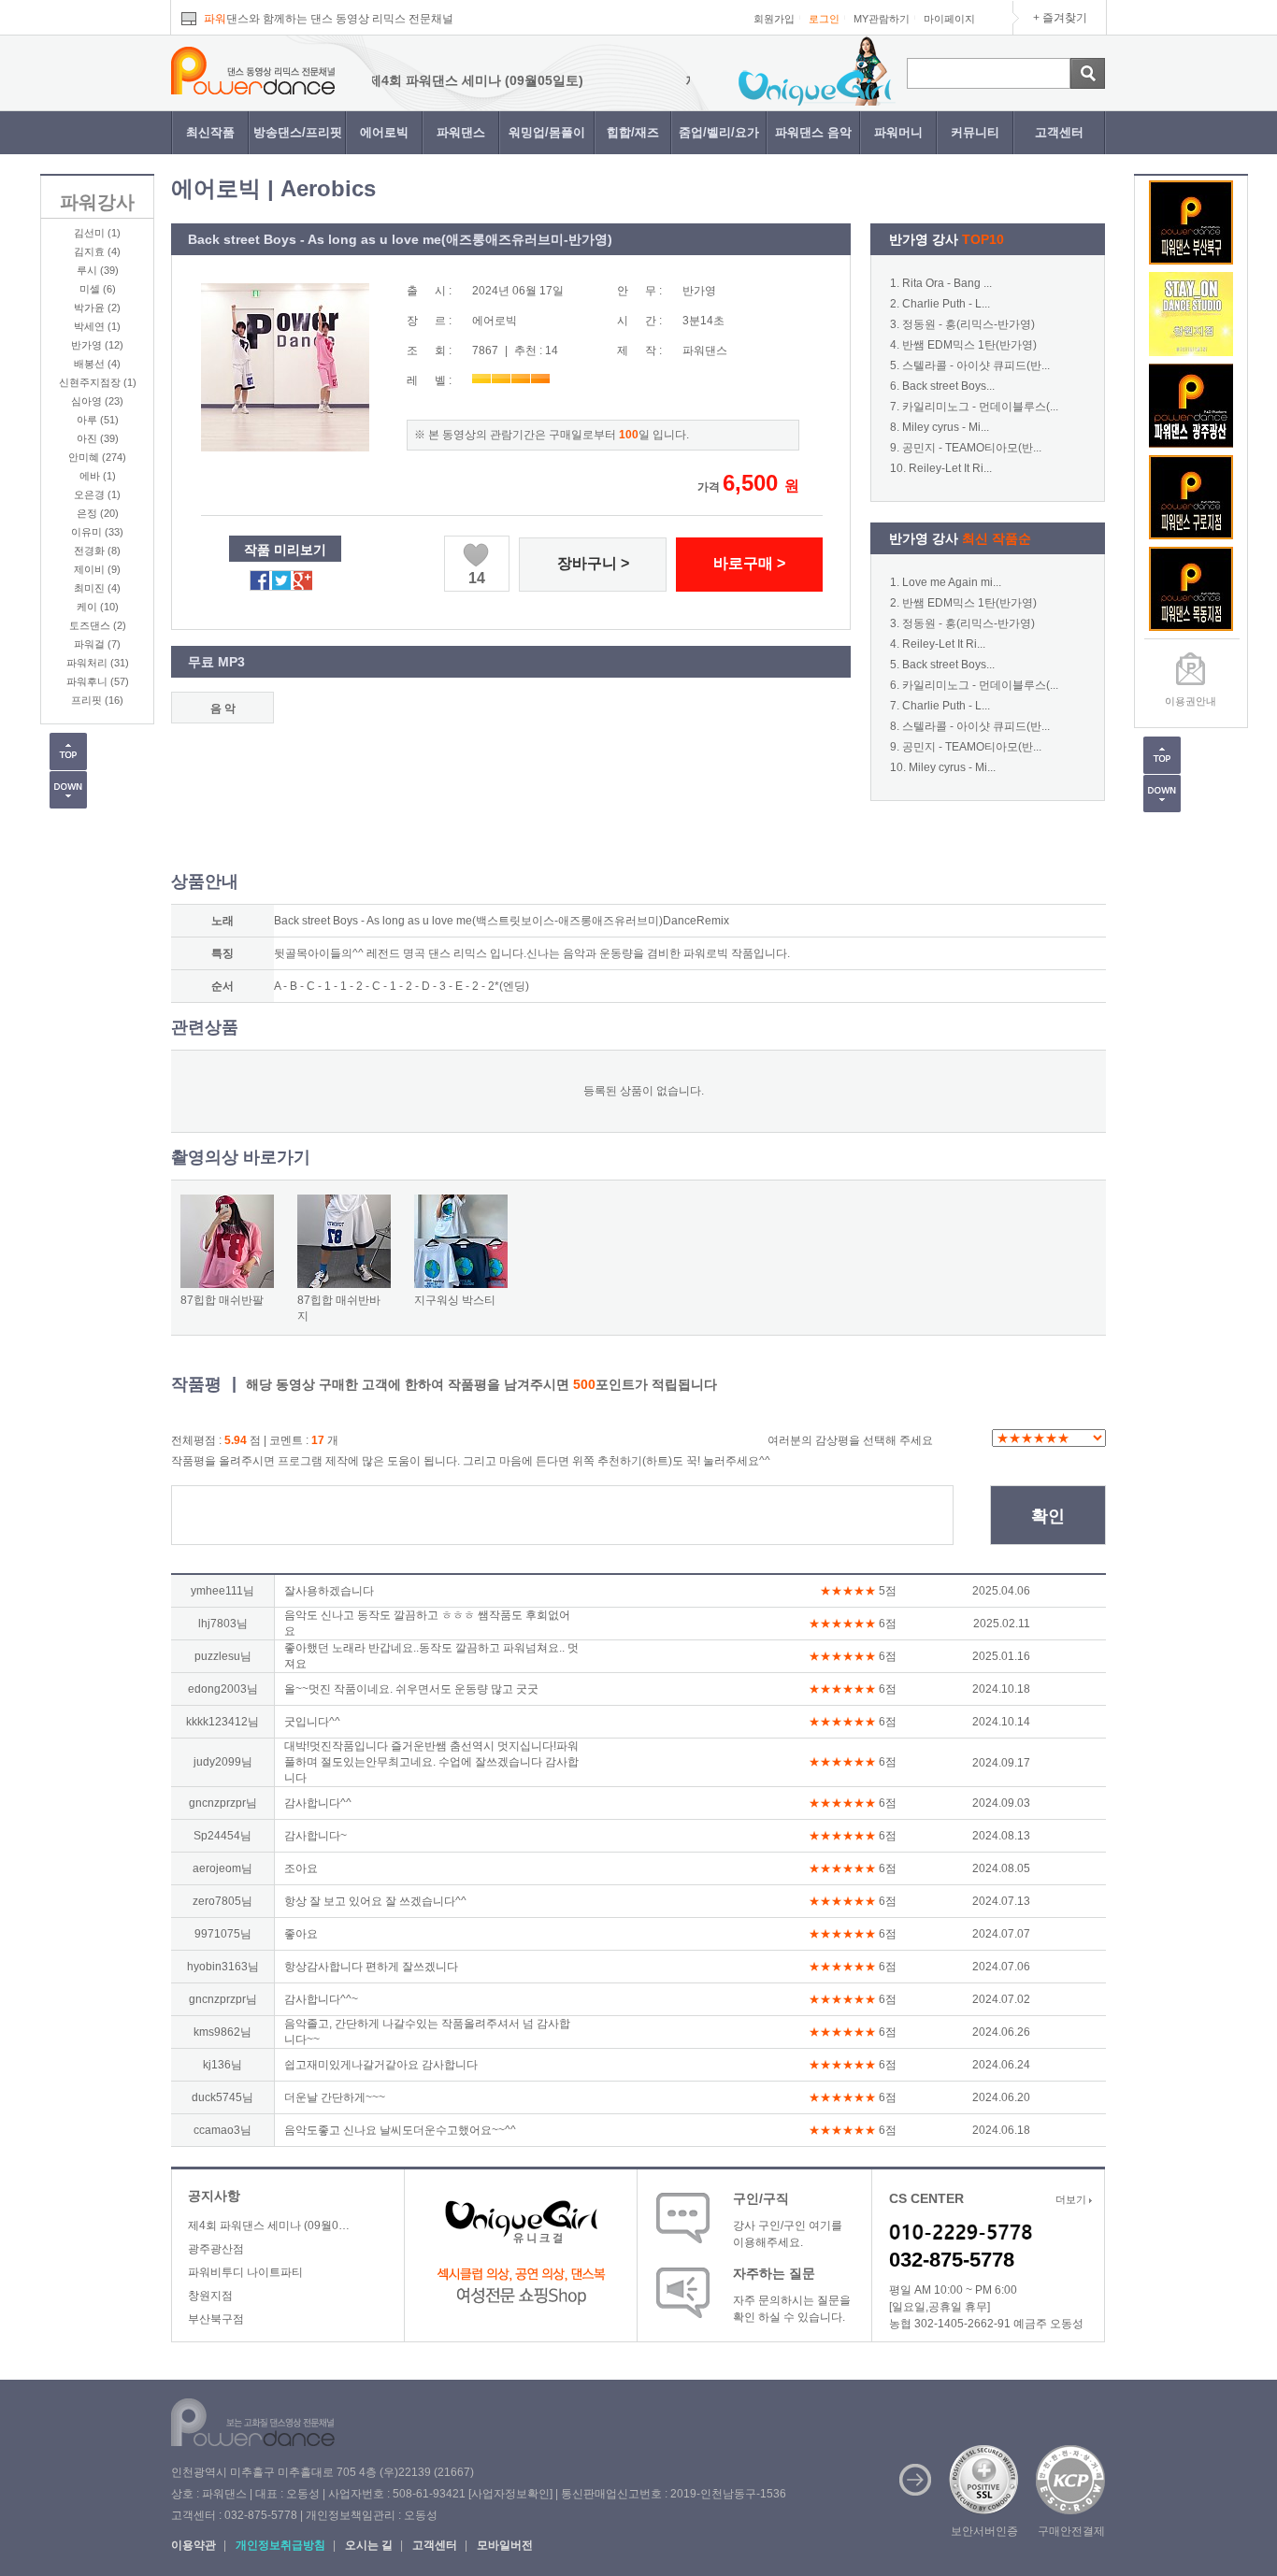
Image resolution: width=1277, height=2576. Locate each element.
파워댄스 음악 (813, 132)
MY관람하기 (882, 19)
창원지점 (210, 2296)
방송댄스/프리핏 (298, 132)
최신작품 (210, 132)
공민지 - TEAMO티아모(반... (972, 448)
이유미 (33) (97, 532)
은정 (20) (98, 513)
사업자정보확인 (510, 2494)
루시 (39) (98, 270)
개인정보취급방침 (280, 2545)
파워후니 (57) (98, 681)
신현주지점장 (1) (98, 382)
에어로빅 (384, 132)
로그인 (824, 19)
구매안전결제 (1071, 2531)
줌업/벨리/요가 (719, 132)
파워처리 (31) (98, 663)
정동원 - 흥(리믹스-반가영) (969, 324)
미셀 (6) (98, 289)
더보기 (1072, 2199)
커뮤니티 (975, 132)
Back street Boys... (948, 386)
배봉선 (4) (97, 364)
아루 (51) (98, 420)
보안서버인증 (984, 2531)
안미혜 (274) (97, 457)
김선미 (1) (97, 233)
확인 (1048, 1516)
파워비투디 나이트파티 (245, 2272)
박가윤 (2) (97, 308)
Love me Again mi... (952, 582)
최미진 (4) (97, 588)
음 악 (223, 708)
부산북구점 (216, 2319)
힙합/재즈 (633, 132)
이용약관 (194, 2545)
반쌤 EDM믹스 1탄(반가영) (969, 345)
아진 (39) (98, 438)
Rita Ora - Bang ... (947, 283)
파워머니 (898, 132)
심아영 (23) (97, 401)
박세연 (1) (97, 326)
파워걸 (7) (97, 644)
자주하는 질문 (774, 2273)
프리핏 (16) (97, 700)
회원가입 (774, 19)
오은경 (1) (97, 494)
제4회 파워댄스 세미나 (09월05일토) (429, 80)
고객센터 (1059, 132)
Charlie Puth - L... (946, 304)
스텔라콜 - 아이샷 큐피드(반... (976, 365)
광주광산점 (216, 2249)
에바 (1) (98, 476)
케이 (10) (98, 607)
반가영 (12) (97, 345)
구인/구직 (761, 2198)
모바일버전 (505, 2545)
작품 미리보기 (285, 550)
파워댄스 (461, 132)
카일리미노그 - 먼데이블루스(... (980, 407)
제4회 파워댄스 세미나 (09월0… (269, 2225)
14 (477, 578)
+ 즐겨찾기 (1060, 18)
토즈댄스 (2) (98, 625)
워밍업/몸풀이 (547, 132)
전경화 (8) (97, 551)
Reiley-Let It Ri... (950, 468)
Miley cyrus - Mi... (946, 427)
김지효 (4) (97, 251)
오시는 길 (369, 2545)
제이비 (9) (97, 569)
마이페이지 (949, 19)
